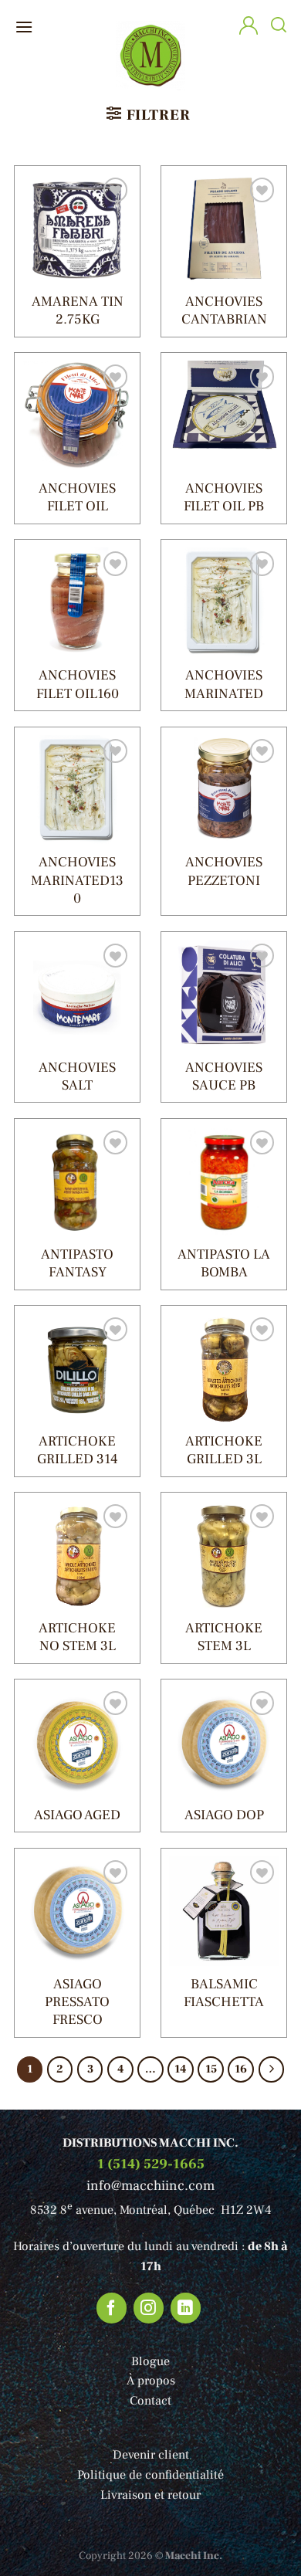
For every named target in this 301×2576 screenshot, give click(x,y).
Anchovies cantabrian (224, 310)
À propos (151, 2381)
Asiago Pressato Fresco (77, 2002)
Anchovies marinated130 (77, 880)
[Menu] (24, 27)
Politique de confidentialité (150, 2475)
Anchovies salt (77, 1076)
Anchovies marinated (224, 684)
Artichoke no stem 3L (77, 1637)
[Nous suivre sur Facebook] (112, 2308)
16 (241, 2069)
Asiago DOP (224, 1815)
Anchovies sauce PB (224, 1076)
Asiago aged (77, 1815)
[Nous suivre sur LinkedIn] (186, 2308)
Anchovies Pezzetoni (224, 871)
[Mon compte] (249, 27)
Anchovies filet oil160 (78, 684)
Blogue (150, 2361)
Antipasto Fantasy (77, 1263)
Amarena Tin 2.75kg (78, 310)
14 (180, 2069)
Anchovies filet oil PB (224, 497)
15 (211, 2069)
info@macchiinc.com (150, 2186)
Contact (150, 2401)
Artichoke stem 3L (224, 1637)
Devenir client (151, 2455)
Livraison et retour (150, 2495)
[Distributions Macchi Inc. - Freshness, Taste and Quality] (151, 54)
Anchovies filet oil (77, 497)
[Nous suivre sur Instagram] (149, 2308)
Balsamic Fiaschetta (224, 1993)
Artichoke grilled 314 (78, 1450)
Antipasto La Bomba (224, 1263)
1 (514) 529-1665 (151, 2164)
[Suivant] (272, 2069)
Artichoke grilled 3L (224, 1450)
